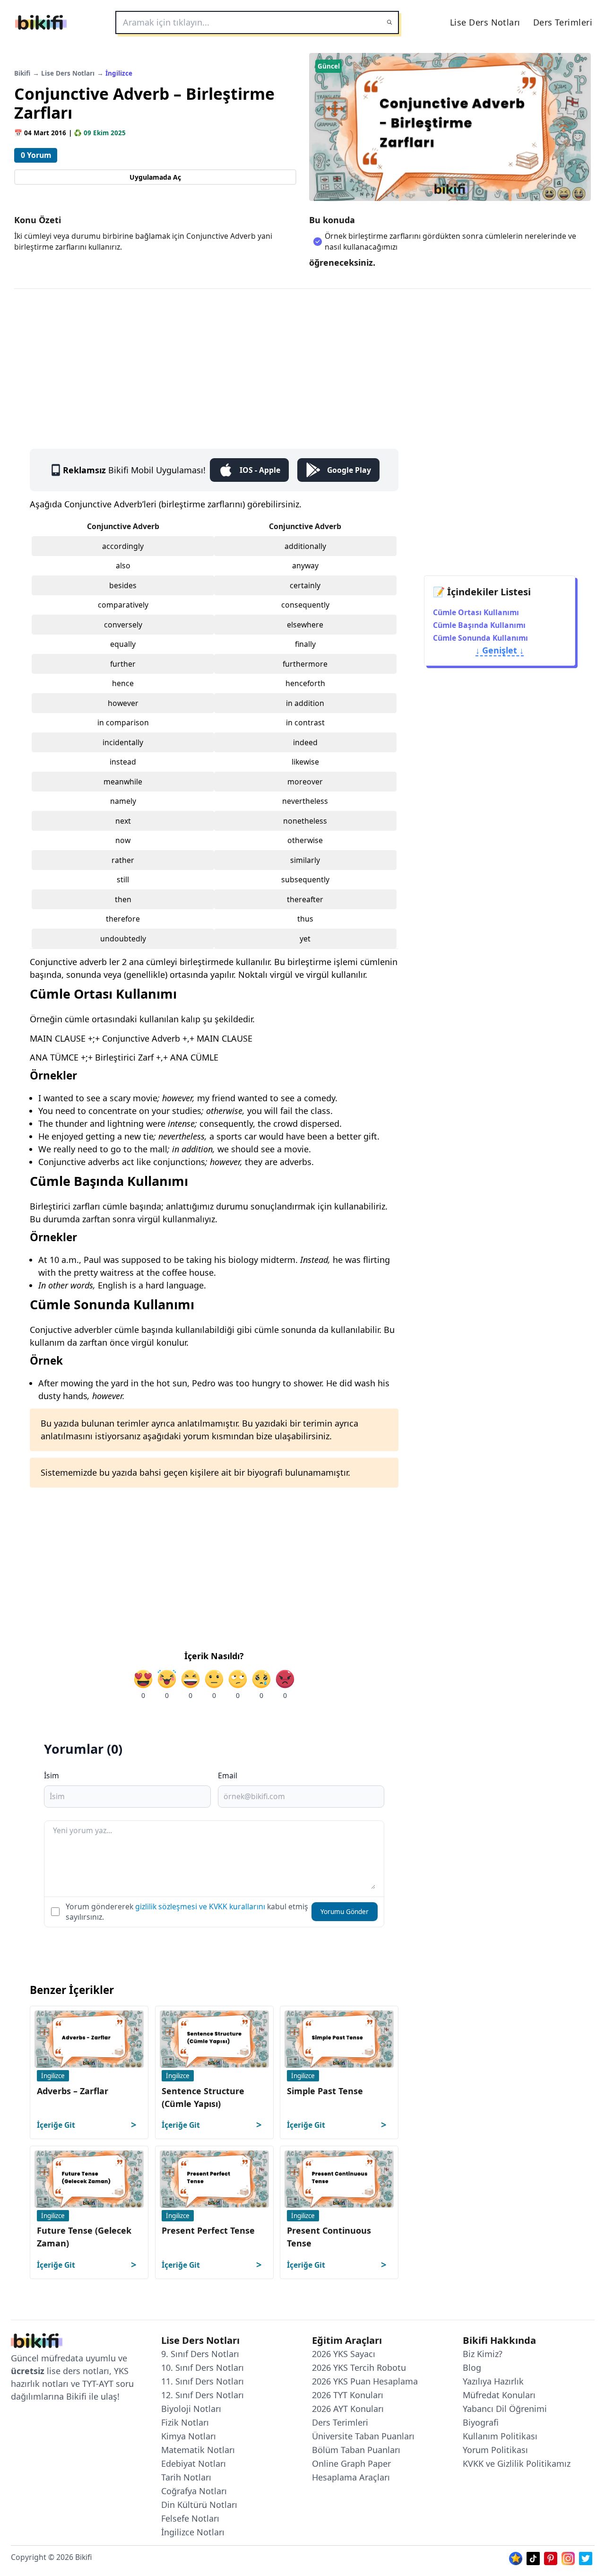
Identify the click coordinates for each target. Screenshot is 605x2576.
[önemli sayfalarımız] (516, 2557)
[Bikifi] (41, 22)
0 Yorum (36, 155)
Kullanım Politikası (500, 2436)
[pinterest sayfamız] (551, 2557)
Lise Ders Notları (485, 22)
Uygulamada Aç (155, 177)
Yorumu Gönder (345, 1912)
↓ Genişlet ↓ (500, 650)
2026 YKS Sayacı (344, 2354)
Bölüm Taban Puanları (356, 2450)
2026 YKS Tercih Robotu (359, 2367)
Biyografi (481, 2422)
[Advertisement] (302, 359)
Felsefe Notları (190, 2518)
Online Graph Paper (351, 2463)
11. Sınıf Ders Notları (203, 2381)
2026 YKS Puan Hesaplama (365, 2381)
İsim (52, 1775)
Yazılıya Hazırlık (493, 2381)
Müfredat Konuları (499, 2395)
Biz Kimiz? (483, 2354)
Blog (472, 2367)
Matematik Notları (198, 2450)
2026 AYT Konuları (348, 2409)
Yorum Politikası (495, 2450)
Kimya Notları (189, 2436)
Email (228, 1775)
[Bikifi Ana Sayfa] (37, 2343)
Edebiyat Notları (194, 2463)
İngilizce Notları (193, 2532)
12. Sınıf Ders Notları (203, 2395)
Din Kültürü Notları (199, 2505)
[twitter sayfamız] (586, 2557)
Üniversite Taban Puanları (363, 2436)
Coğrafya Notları (194, 2491)
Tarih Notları (186, 2477)
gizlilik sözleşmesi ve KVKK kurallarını (200, 1906)
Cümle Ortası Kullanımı (476, 612)
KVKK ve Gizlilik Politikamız (517, 2463)
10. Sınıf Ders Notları (203, 2367)
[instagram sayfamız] (568, 2557)
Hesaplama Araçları (351, 2477)
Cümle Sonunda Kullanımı (480, 638)
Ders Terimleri (563, 22)
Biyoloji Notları (191, 2409)
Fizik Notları (185, 2422)
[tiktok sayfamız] (533, 2557)
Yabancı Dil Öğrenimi (505, 2409)
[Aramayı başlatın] (389, 22)
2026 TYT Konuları (348, 2395)
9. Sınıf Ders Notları (200, 2354)
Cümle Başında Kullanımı (479, 625)
